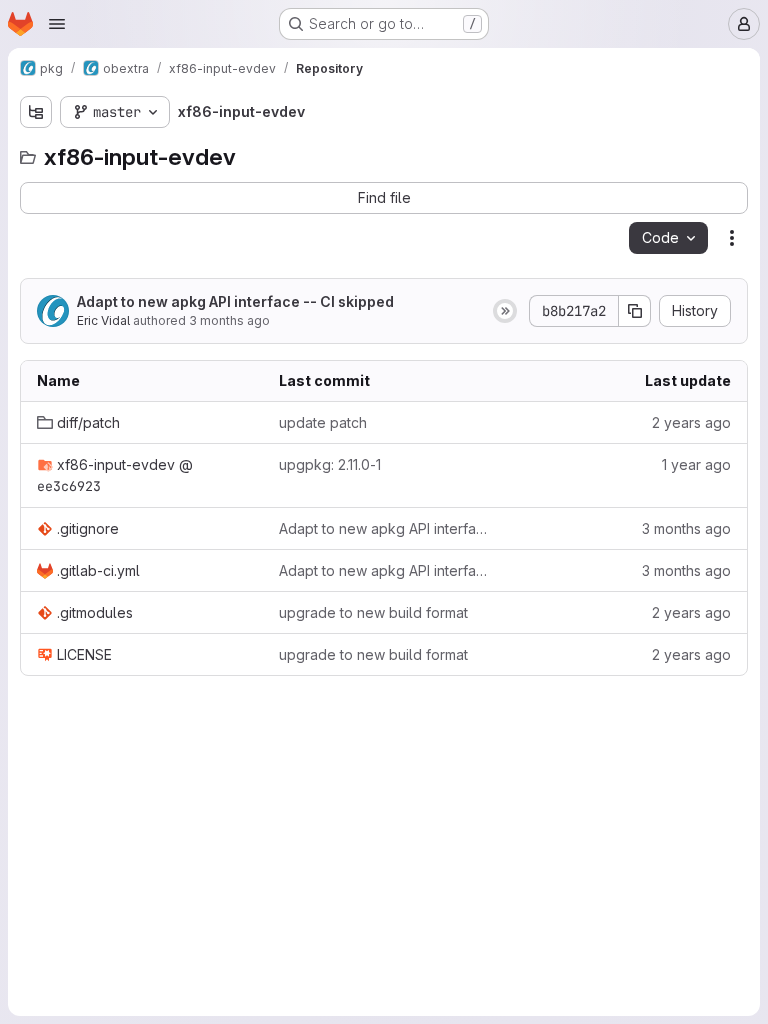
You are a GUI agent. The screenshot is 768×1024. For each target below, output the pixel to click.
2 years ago (691, 422)
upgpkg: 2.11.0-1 (330, 464)
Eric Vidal (103, 320)
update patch (323, 422)
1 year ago (696, 464)
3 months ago (229, 320)
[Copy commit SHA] (635, 311)
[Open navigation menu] (57, 24)
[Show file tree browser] (36, 112)
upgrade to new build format (373, 612)
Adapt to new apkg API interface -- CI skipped (235, 301)
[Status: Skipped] (505, 311)
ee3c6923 (69, 486)
